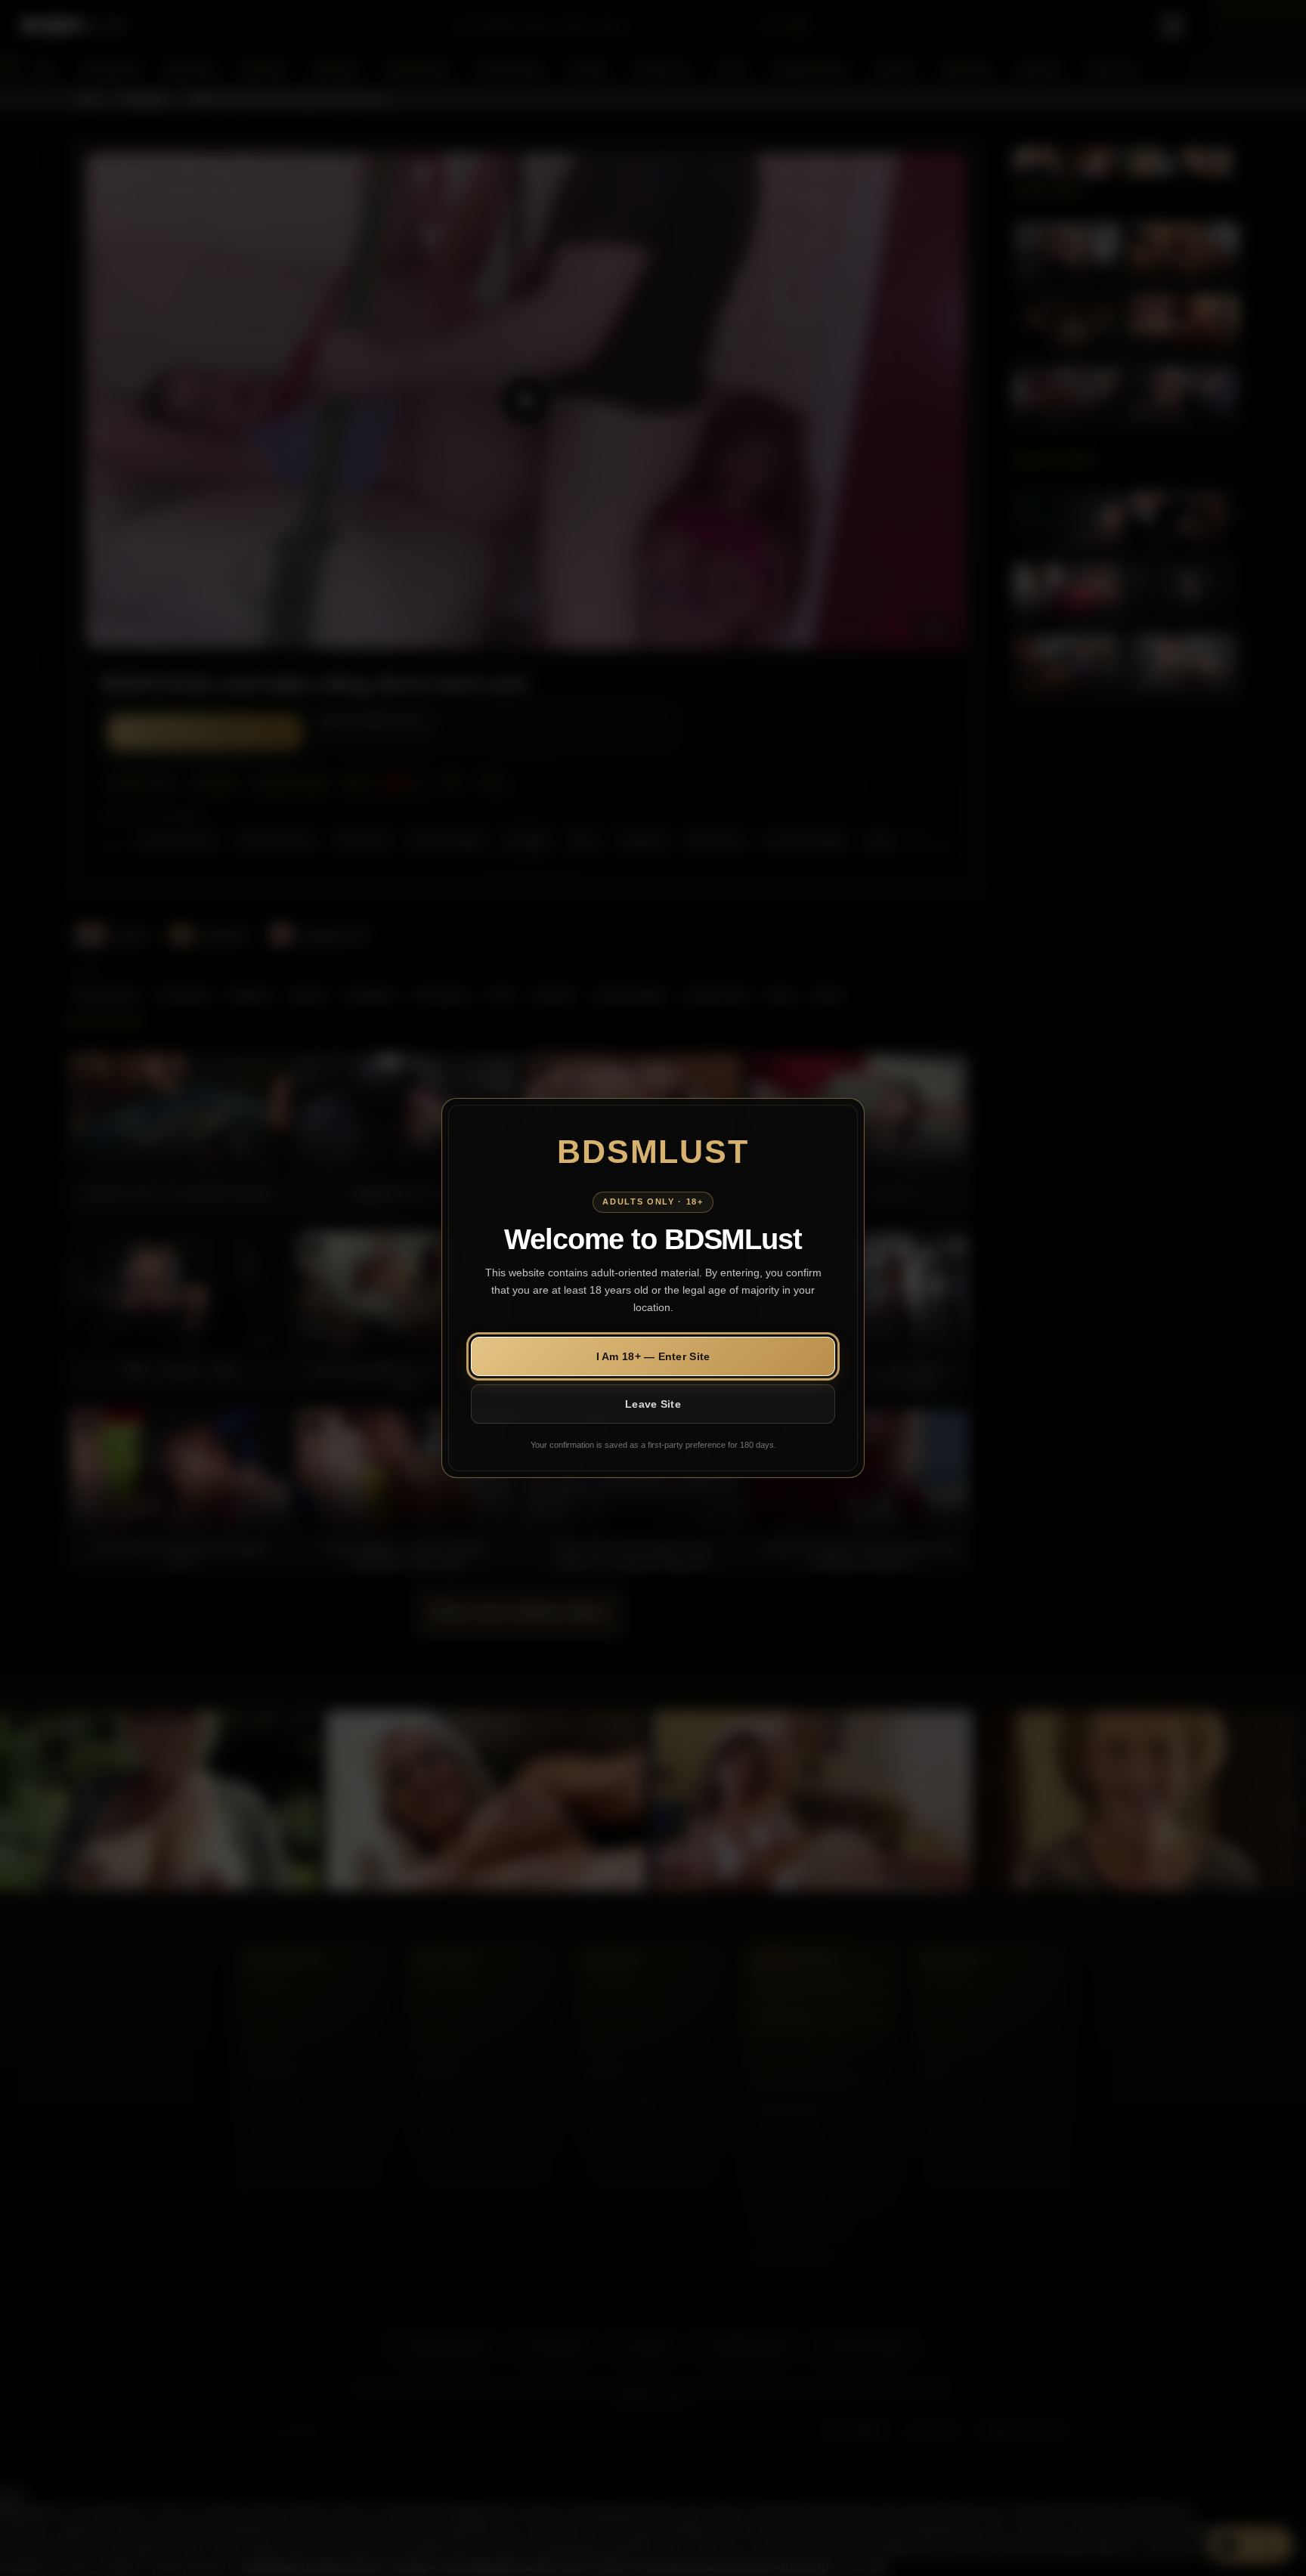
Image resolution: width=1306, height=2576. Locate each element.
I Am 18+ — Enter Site (653, 1356)
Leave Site (653, 1404)
